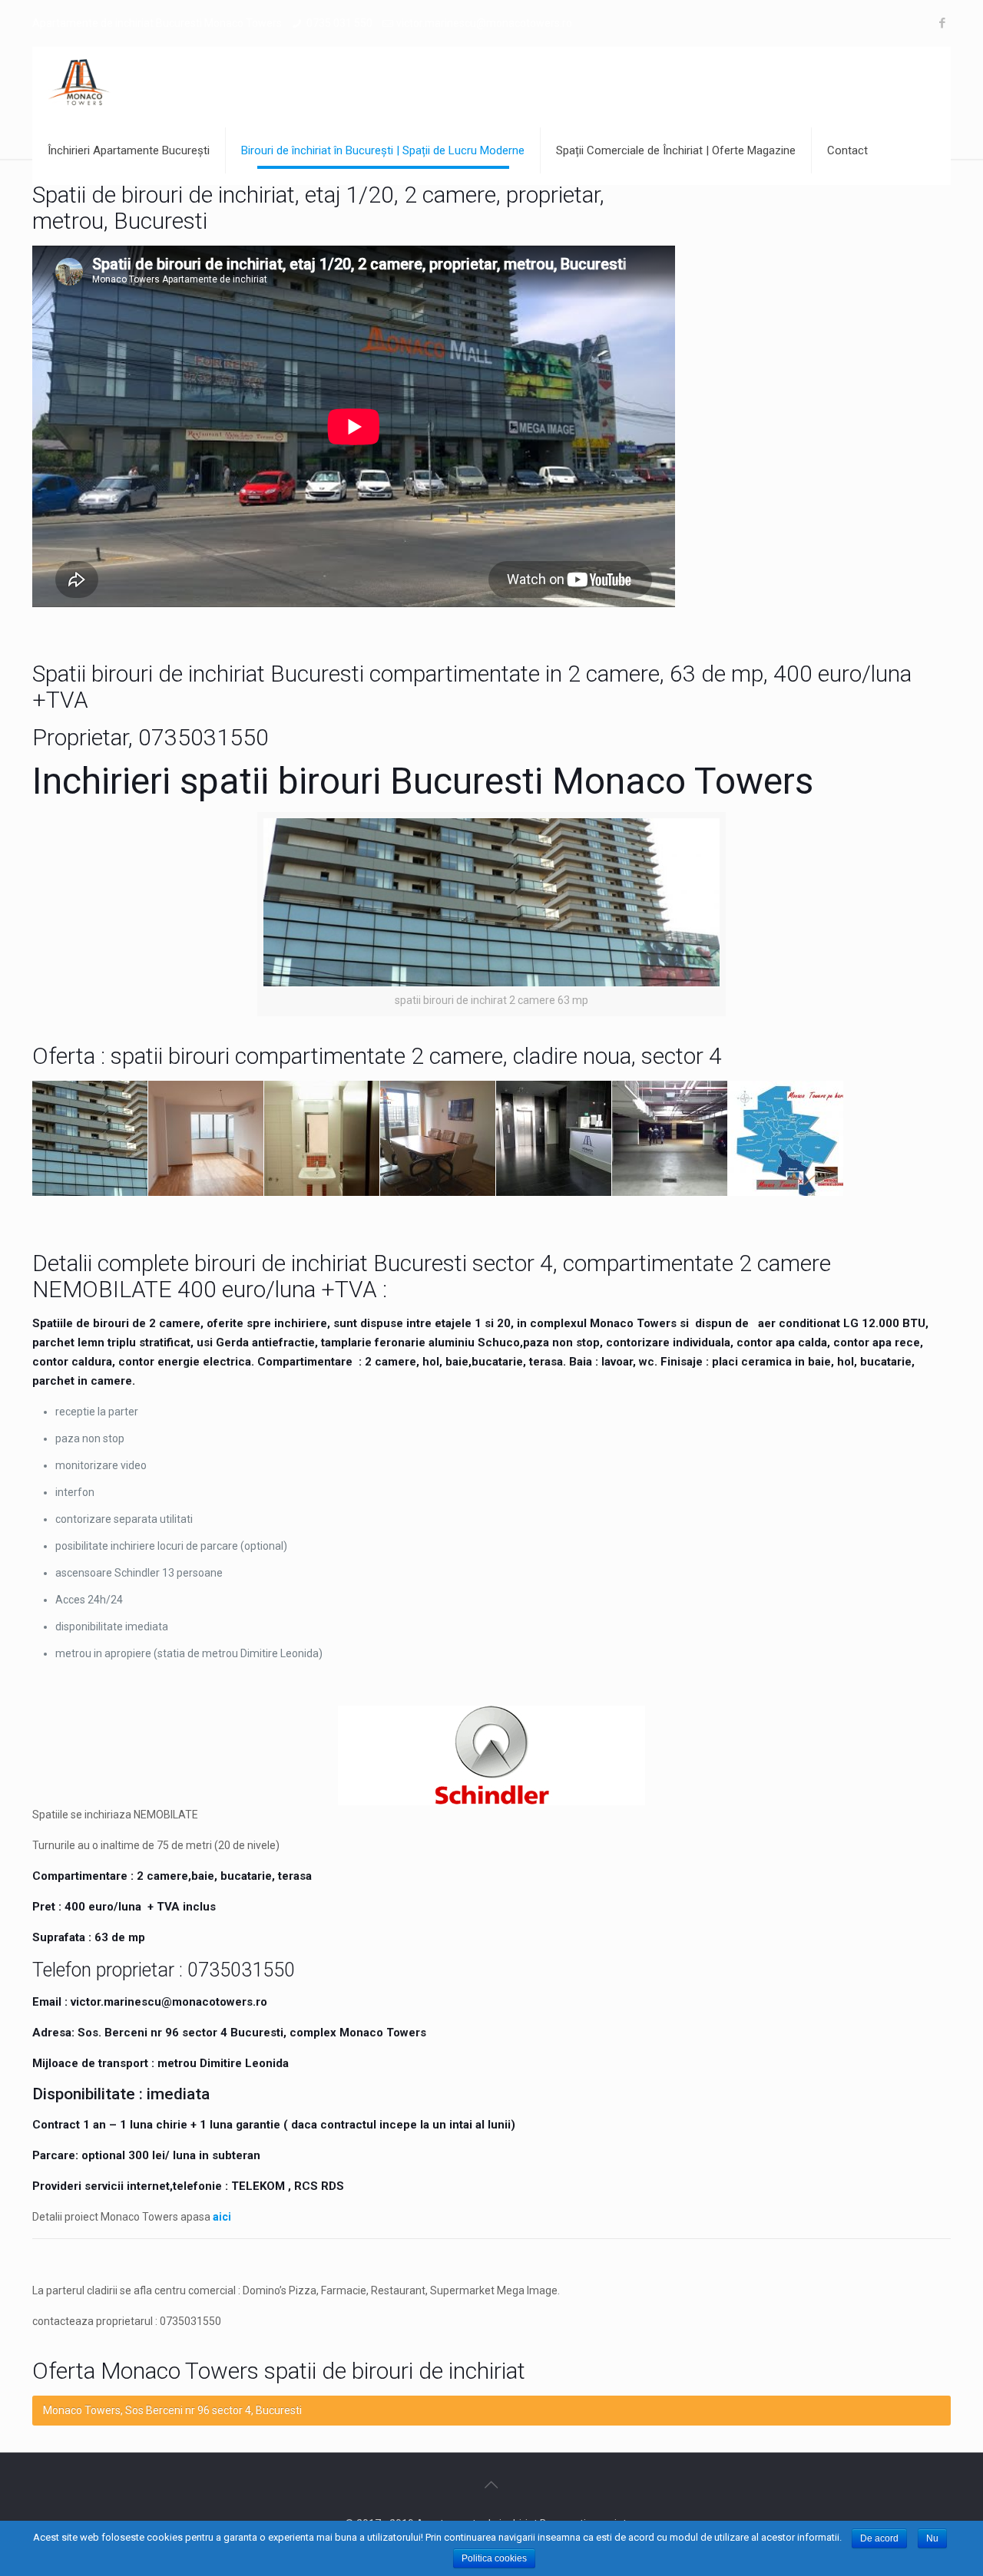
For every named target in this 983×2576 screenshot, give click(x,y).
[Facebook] (943, 23)
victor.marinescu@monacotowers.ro (484, 23)
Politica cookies (494, 2558)
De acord (879, 2538)
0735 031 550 (339, 23)
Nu (932, 2538)
